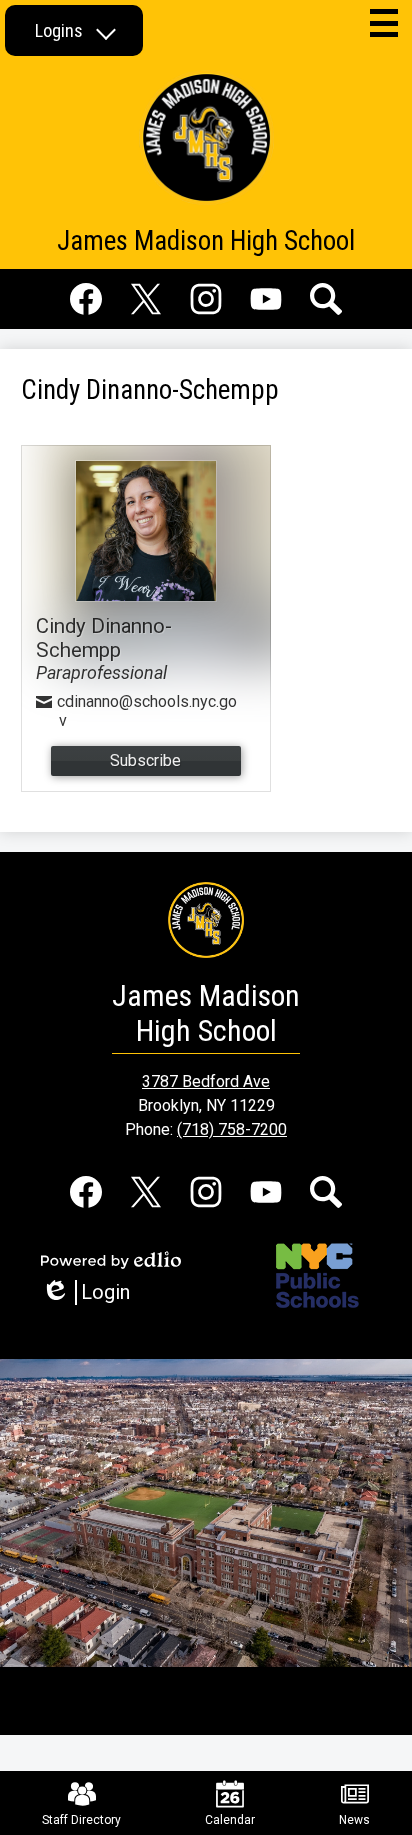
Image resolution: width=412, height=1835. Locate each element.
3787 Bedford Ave (206, 1081)
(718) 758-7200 (232, 1129)
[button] (74, 30)
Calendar (230, 1820)
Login (92, 1292)
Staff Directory (81, 1820)
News (354, 1820)
